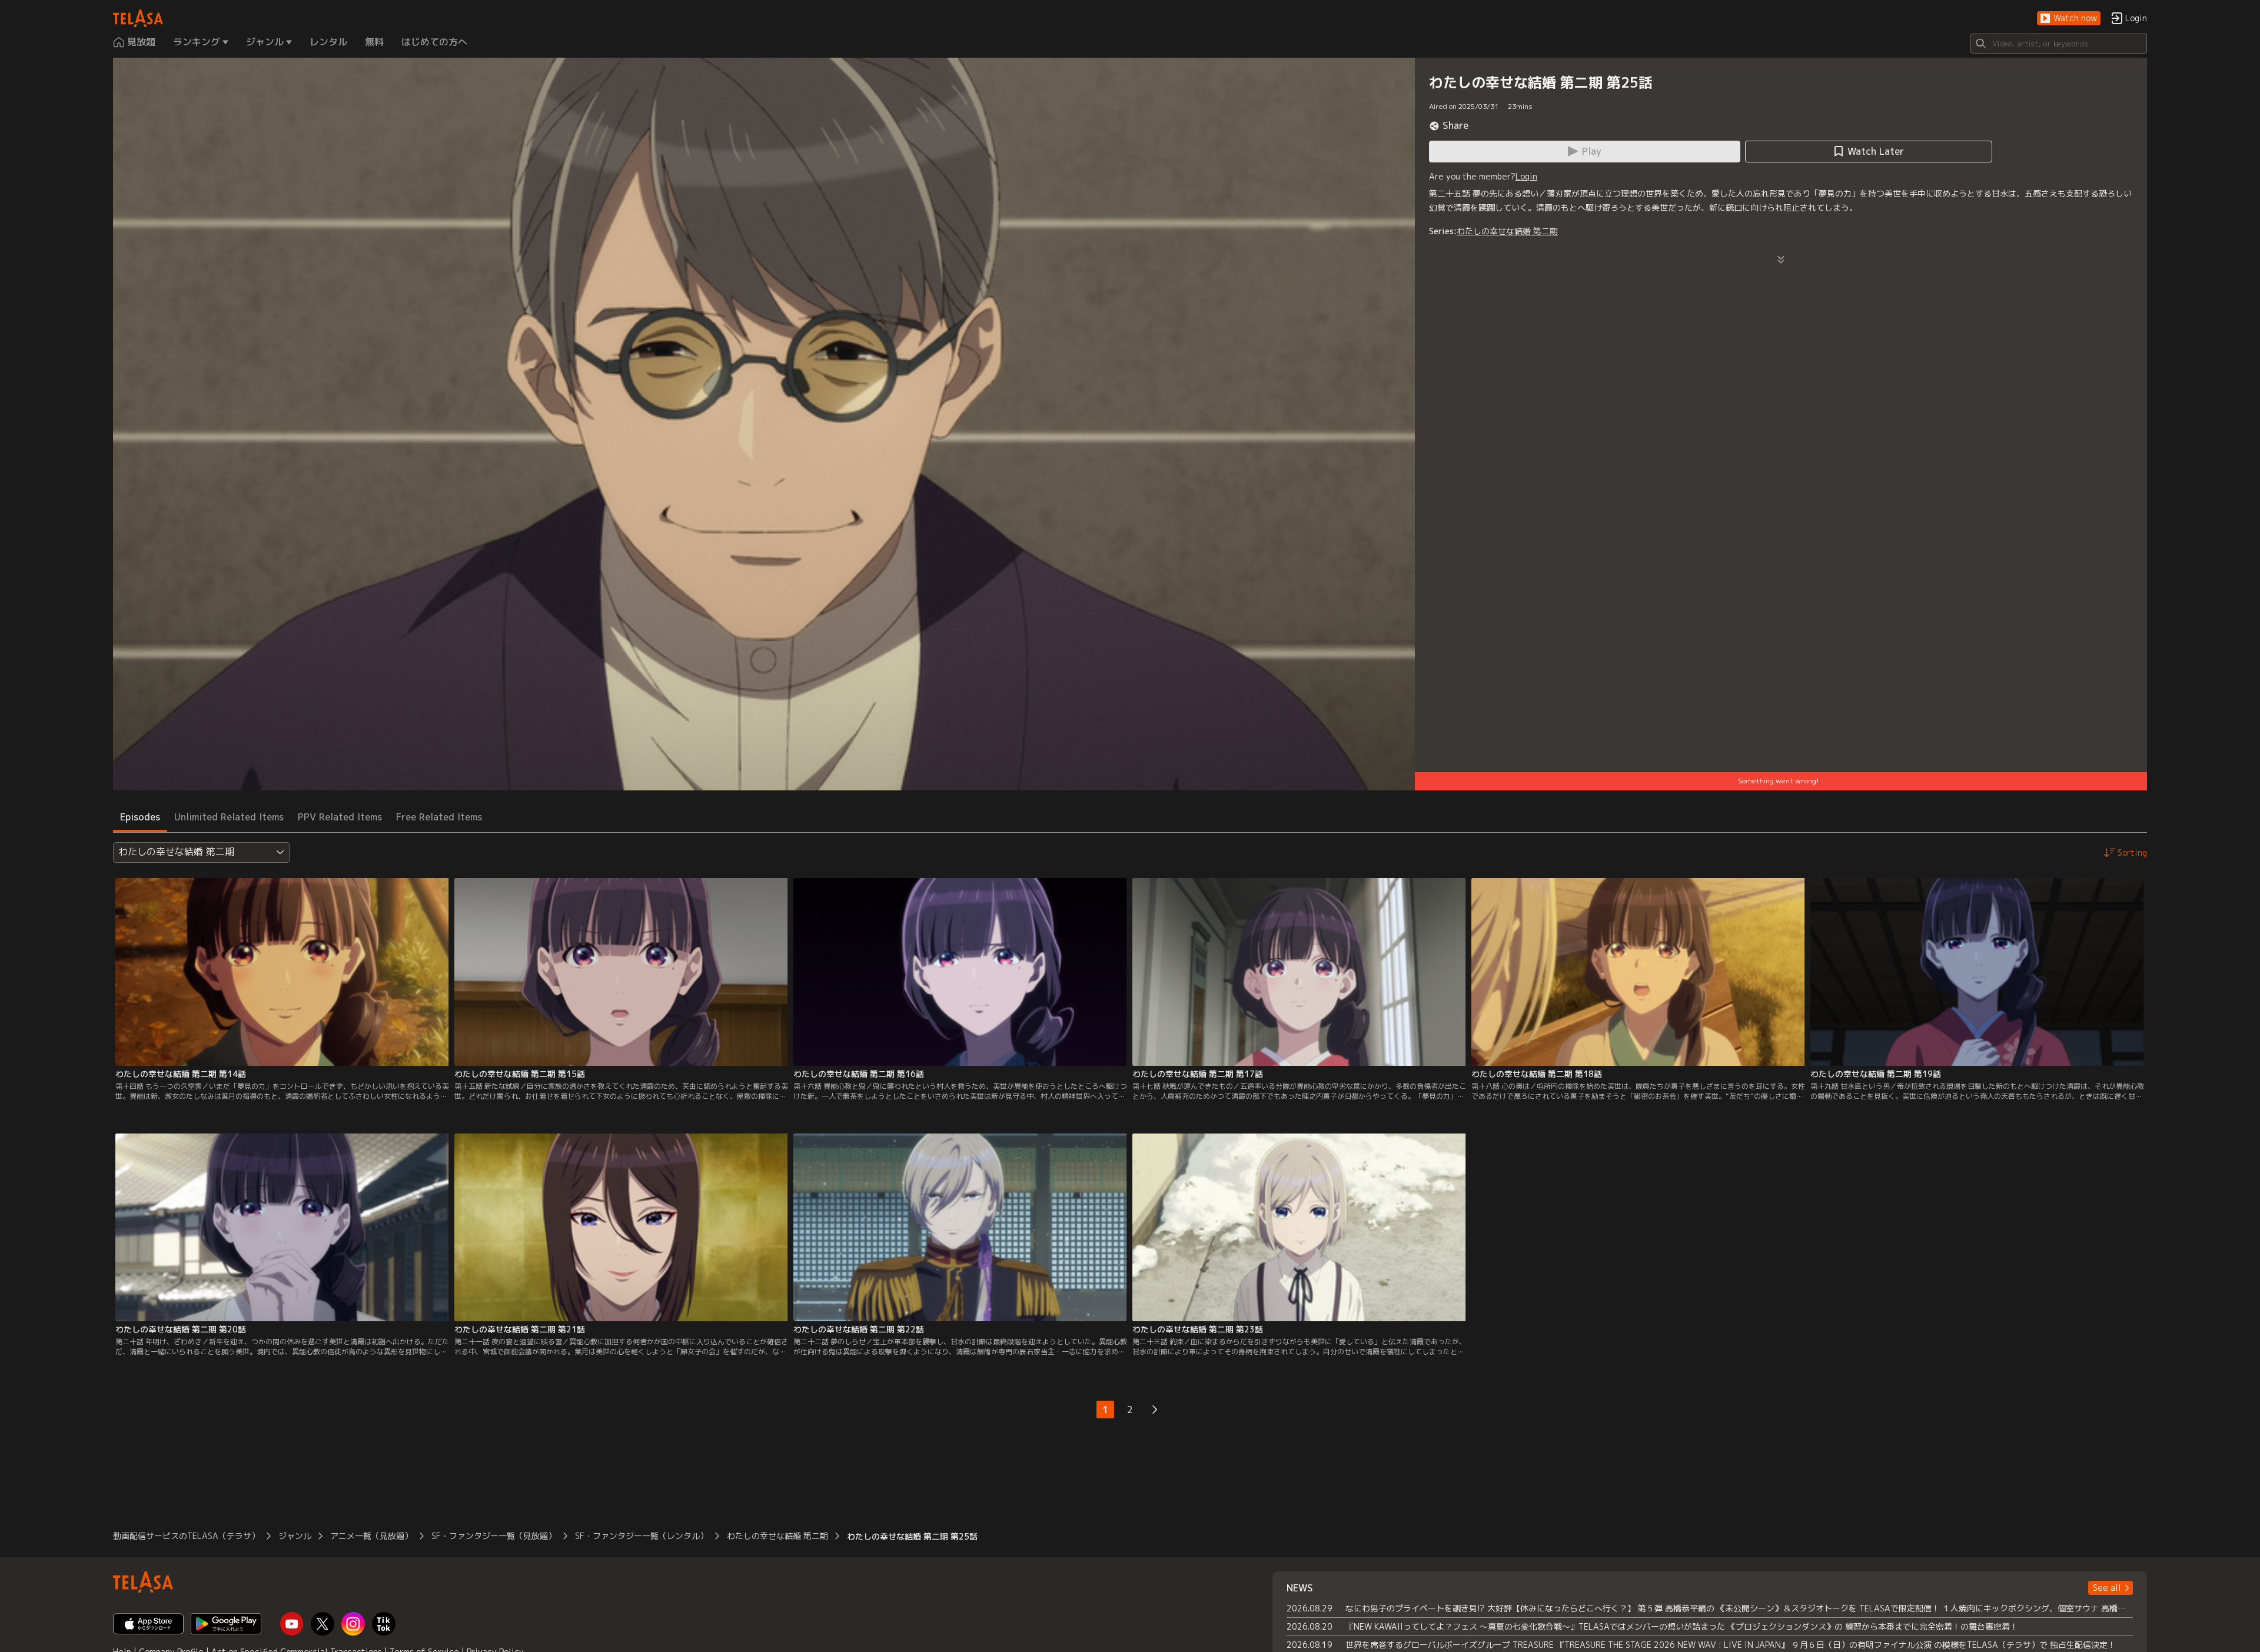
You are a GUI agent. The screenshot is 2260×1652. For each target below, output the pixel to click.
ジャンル (295, 1536)
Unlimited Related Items (229, 817)
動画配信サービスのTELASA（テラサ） (186, 1536)
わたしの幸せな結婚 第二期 (1507, 231)
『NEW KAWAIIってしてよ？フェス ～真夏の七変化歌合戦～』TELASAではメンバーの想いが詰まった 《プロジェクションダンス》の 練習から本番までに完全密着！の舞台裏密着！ (1682, 1626)
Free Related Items (439, 817)
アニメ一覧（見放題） (371, 1536)
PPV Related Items (340, 817)
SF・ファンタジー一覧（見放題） (494, 1536)
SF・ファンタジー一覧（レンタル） (642, 1536)
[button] (2069, 19)
